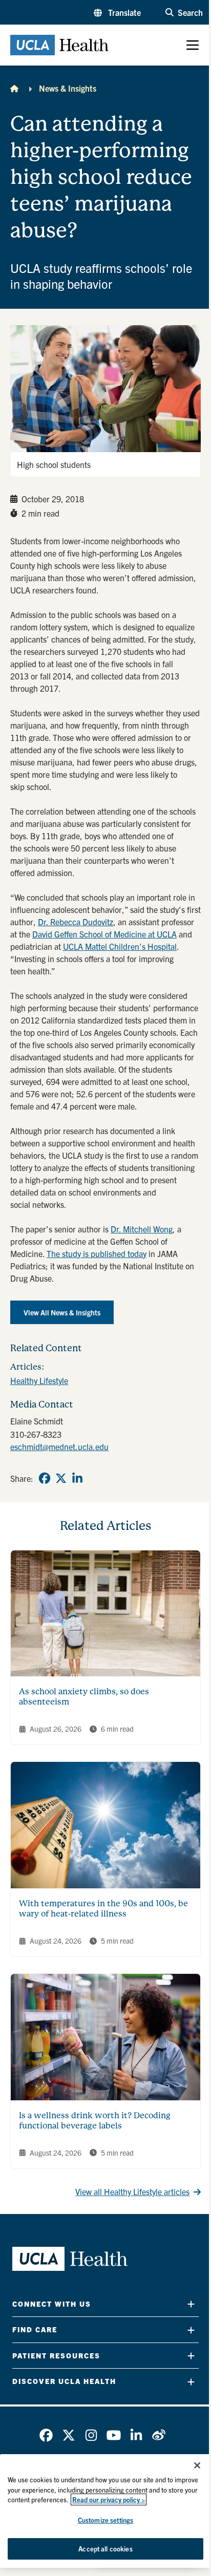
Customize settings (105, 2520)
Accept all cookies (105, 2549)
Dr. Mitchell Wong (142, 1229)
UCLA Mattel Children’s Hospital (120, 946)
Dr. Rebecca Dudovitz (76, 922)
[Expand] (191, 2304)
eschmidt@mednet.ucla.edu (59, 1446)
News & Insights (68, 88)
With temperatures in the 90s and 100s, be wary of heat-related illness (103, 1909)
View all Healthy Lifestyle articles (132, 2191)
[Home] (14, 88)
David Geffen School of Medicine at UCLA (104, 934)
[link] (45, 1478)
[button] (117, 12)
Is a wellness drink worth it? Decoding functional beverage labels (95, 2121)
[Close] (197, 2465)
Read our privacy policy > (109, 2499)
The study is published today (97, 1253)
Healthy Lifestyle (39, 1380)
